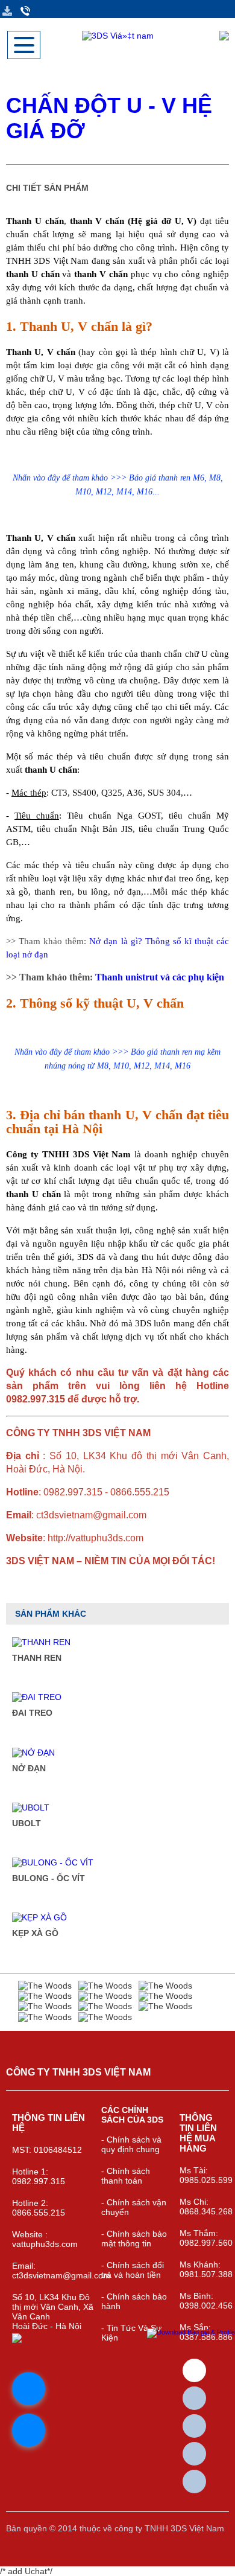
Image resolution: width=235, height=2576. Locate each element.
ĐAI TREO (32, 1713)
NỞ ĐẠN (29, 1768)
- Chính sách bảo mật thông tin (134, 2239)
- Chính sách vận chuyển (134, 2207)
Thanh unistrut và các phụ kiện (160, 977)
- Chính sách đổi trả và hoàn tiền (133, 2270)
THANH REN (37, 1658)
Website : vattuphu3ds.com (45, 2239)
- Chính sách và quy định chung (131, 2144)
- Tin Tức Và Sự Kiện (131, 2333)
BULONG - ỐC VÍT (49, 1878)
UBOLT (27, 1823)
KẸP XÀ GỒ (35, 1933)
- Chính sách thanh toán (126, 2176)
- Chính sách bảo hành (134, 2301)
